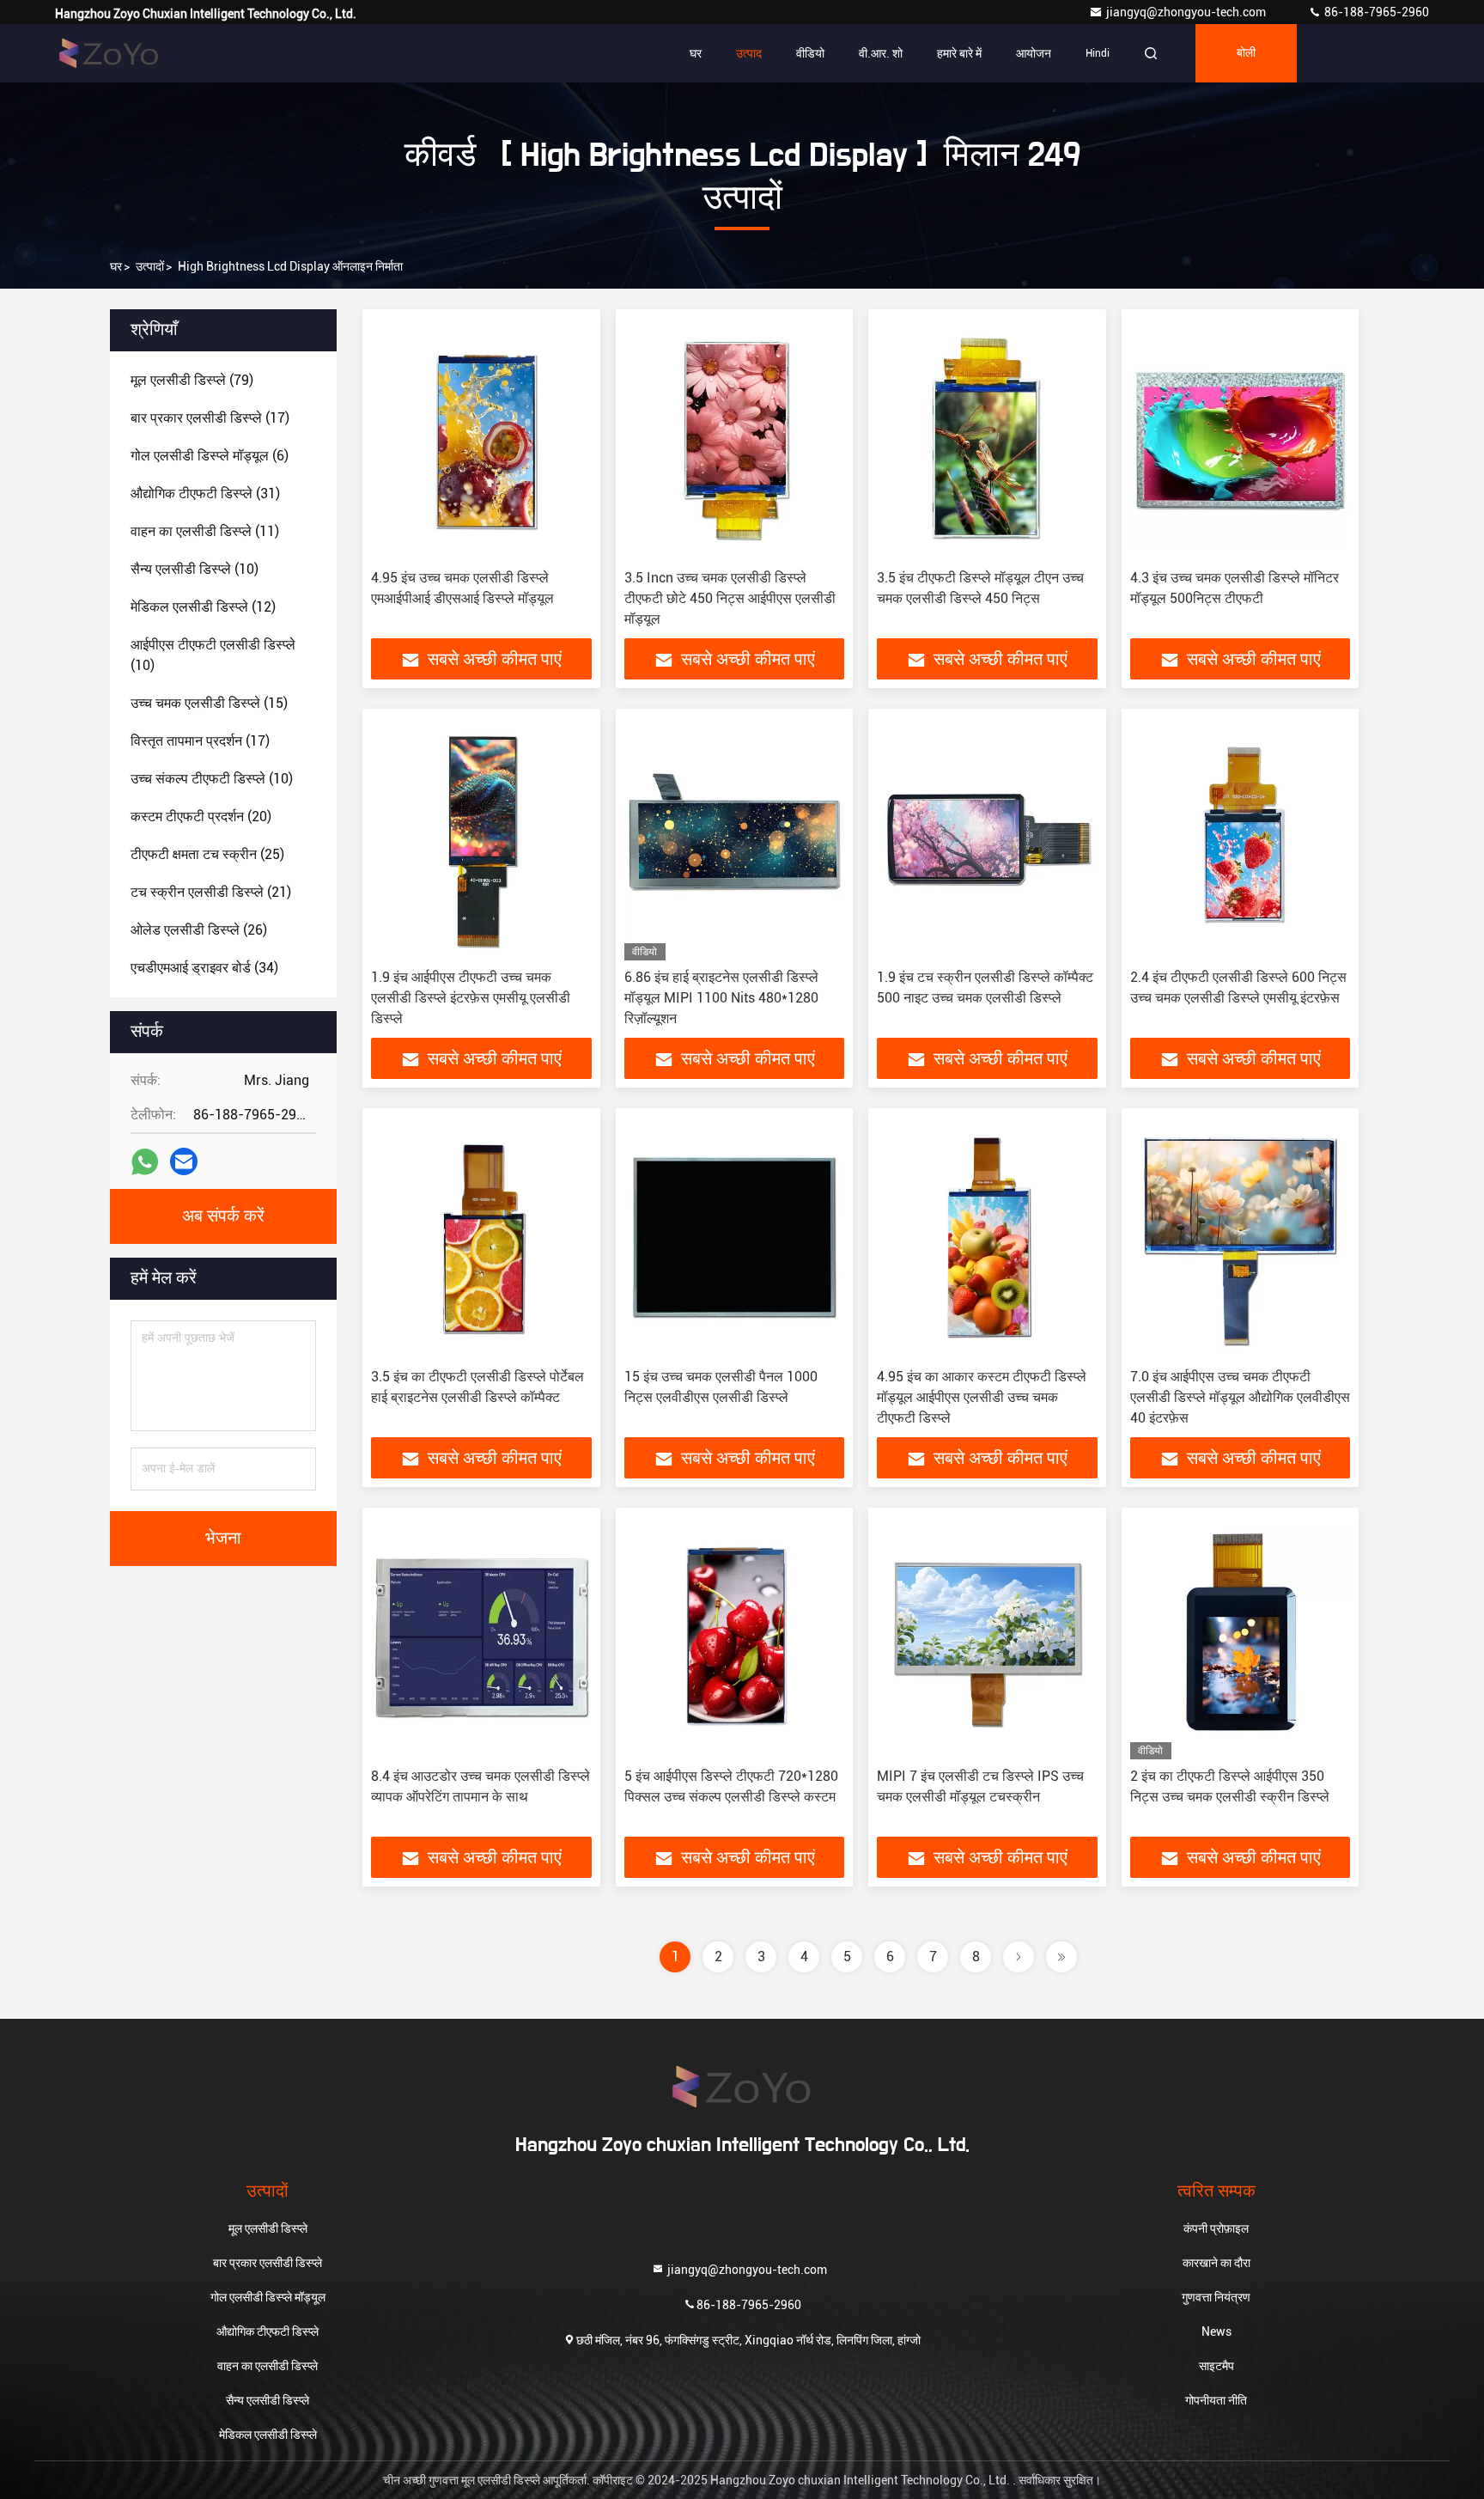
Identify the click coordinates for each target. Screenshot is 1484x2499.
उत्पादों (150, 266)
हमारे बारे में (959, 53)
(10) (195, 569)
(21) (211, 892)
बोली (1246, 53)
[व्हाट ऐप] (145, 1162)
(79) (192, 380)
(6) (210, 456)
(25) (207, 854)
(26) (199, 930)
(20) (201, 817)
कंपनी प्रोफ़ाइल (1216, 2228)
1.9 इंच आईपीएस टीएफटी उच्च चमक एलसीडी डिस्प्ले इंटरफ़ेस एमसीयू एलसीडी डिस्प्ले (471, 998)
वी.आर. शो (881, 53)
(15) (209, 703)
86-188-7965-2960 (1375, 12)
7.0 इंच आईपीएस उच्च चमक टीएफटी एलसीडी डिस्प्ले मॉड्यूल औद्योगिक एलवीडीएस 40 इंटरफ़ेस (1240, 1397)
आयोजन (1034, 53)
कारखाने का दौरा (1216, 2263)
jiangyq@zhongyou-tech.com (1190, 12)
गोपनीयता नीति (1216, 2400)
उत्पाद (749, 53)
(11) (205, 531)
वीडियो (810, 53)
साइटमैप (1216, 2366)
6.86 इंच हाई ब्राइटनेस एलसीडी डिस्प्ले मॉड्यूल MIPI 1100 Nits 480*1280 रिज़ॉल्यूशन (721, 998)
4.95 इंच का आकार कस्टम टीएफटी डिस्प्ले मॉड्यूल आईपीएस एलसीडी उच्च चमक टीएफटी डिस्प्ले (982, 1397)
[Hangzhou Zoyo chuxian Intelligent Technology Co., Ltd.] (109, 53)
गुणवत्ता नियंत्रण (1216, 2297)
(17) (210, 418)
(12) (203, 607)
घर (696, 53)
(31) (205, 494)
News (1216, 2331)
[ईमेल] (184, 1161)
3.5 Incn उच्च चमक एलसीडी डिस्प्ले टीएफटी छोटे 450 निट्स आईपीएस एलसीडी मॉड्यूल (730, 598)
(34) (204, 968)
